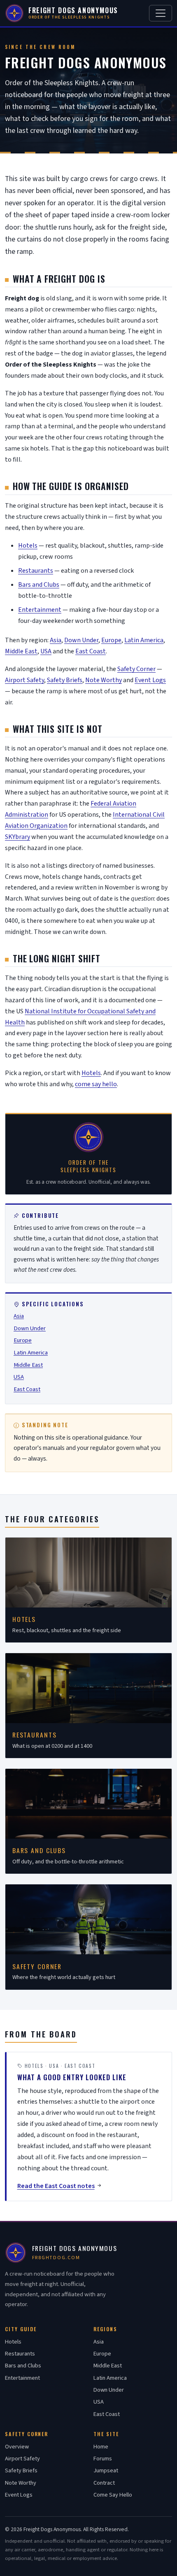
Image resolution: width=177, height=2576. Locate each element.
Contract (104, 2483)
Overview (17, 2447)
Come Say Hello (113, 2495)
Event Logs (150, 680)
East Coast (91, 651)
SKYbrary (17, 837)
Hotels (28, 546)
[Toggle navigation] (161, 13)
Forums (103, 2459)
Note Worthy (104, 680)
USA (46, 651)
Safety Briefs (65, 680)
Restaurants (36, 571)
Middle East (21, 651)
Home (101, 2447)
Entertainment (40, 610)
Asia (56, 640)
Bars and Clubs (39, 585)
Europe (111, 640)
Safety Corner (136, 669)
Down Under (81, 640)
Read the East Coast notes (56, 2186)
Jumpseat (106, 2470)
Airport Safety (24, 680)
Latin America (144, 640)
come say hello (96, 1084)
